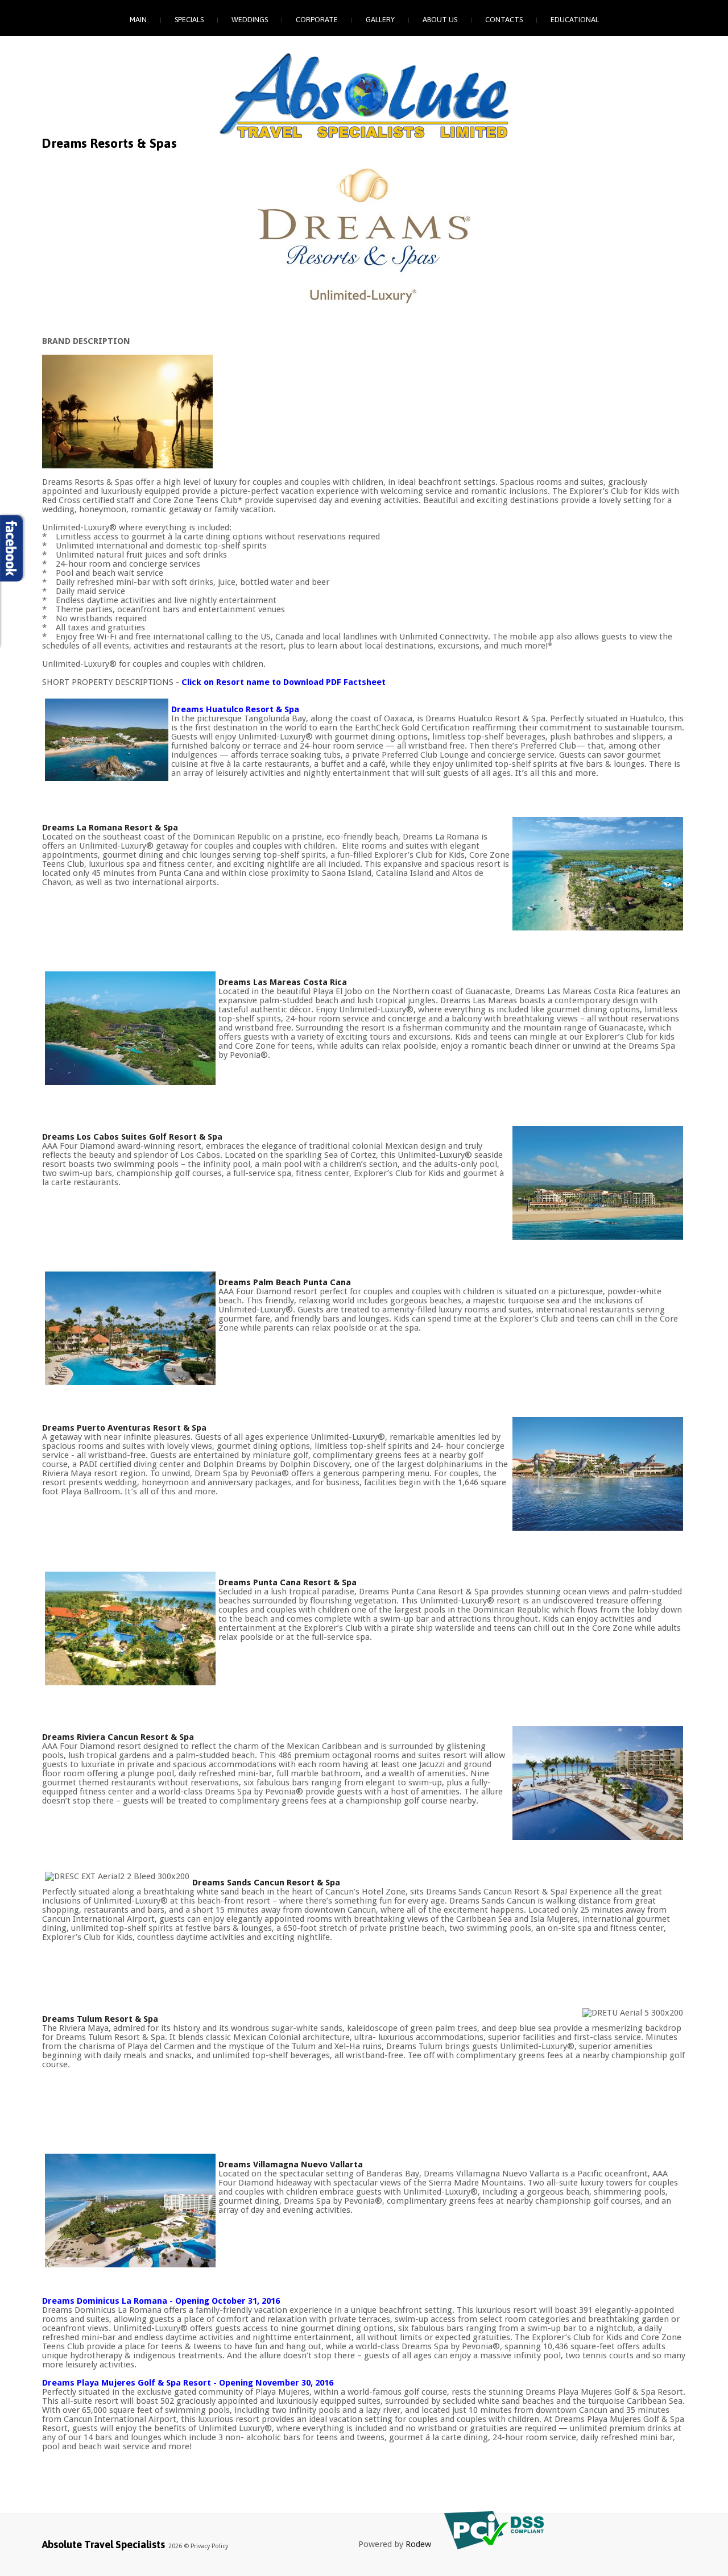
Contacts (504, 20)
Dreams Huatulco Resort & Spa (235, 709)
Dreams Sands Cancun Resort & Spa (266, 1883)
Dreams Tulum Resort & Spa (100, 2019)
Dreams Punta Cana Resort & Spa (288, 1582)
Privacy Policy (209, 2546)
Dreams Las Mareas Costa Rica (283, 982)
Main (138, 20)
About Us (440, 20)
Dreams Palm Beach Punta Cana (285, 1282)
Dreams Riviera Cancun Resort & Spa (118, 1737)
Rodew (418, 2544)
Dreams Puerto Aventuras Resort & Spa (124, 1428)
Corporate (317, 20)
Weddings (250, 20)
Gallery (380, 20)
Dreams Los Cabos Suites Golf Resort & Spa (132, 1137)
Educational (575, 20)
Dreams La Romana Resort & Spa (110, 828)
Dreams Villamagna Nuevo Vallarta (291, 2164)
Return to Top (695, 2565)
